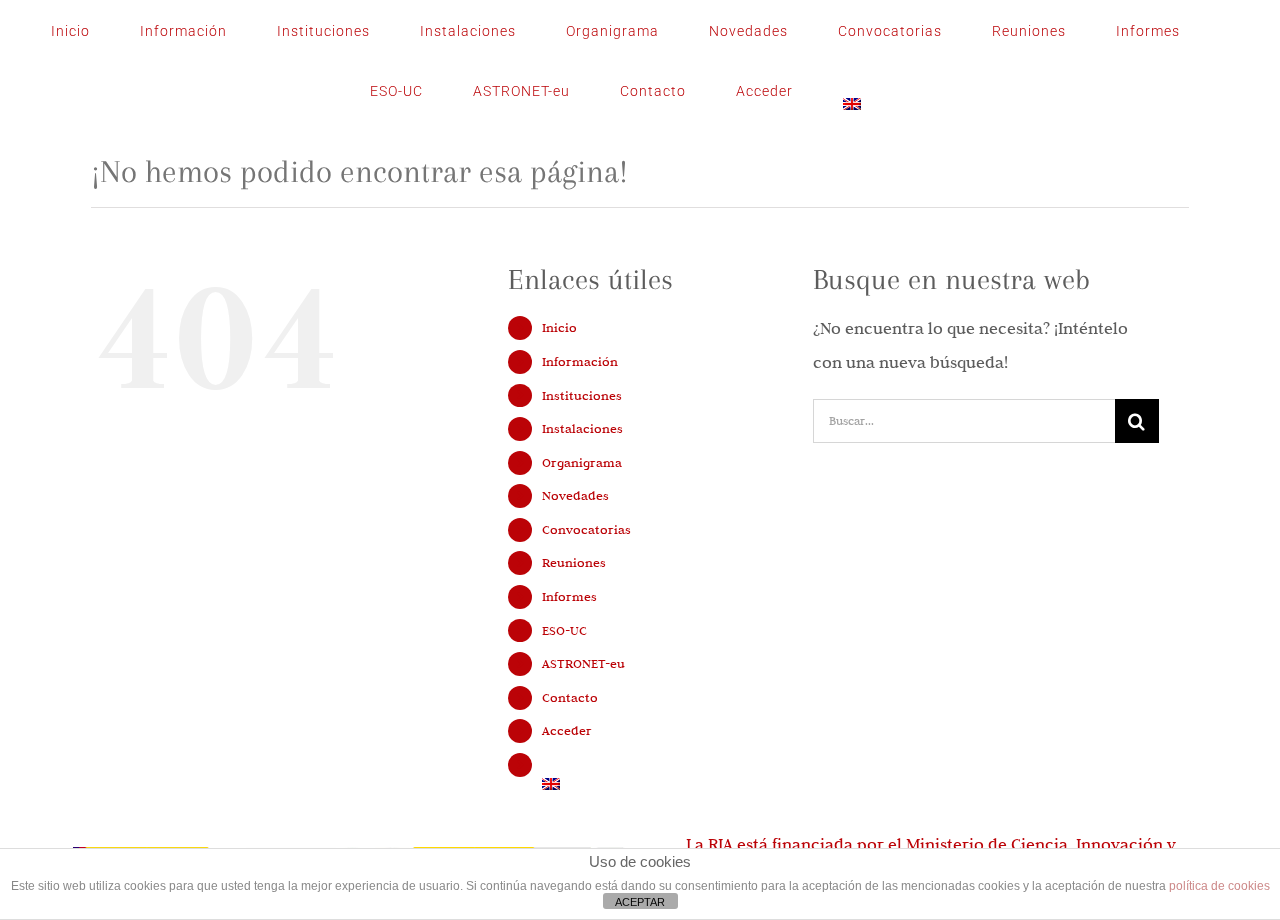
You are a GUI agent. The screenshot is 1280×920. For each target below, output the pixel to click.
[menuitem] (852, 91)
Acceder (567, 730)
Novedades (575, 495)
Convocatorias (586, 529)
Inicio (559, 327)
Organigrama (582, 462)
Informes (569, 596)
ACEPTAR (640, 902)
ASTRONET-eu (583, 663)
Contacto (570, 697)
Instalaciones (582, 428)
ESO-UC (564, 630)
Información (580, 361)
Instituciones (582, 395)
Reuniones (574, 562)
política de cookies (1219, 886)
